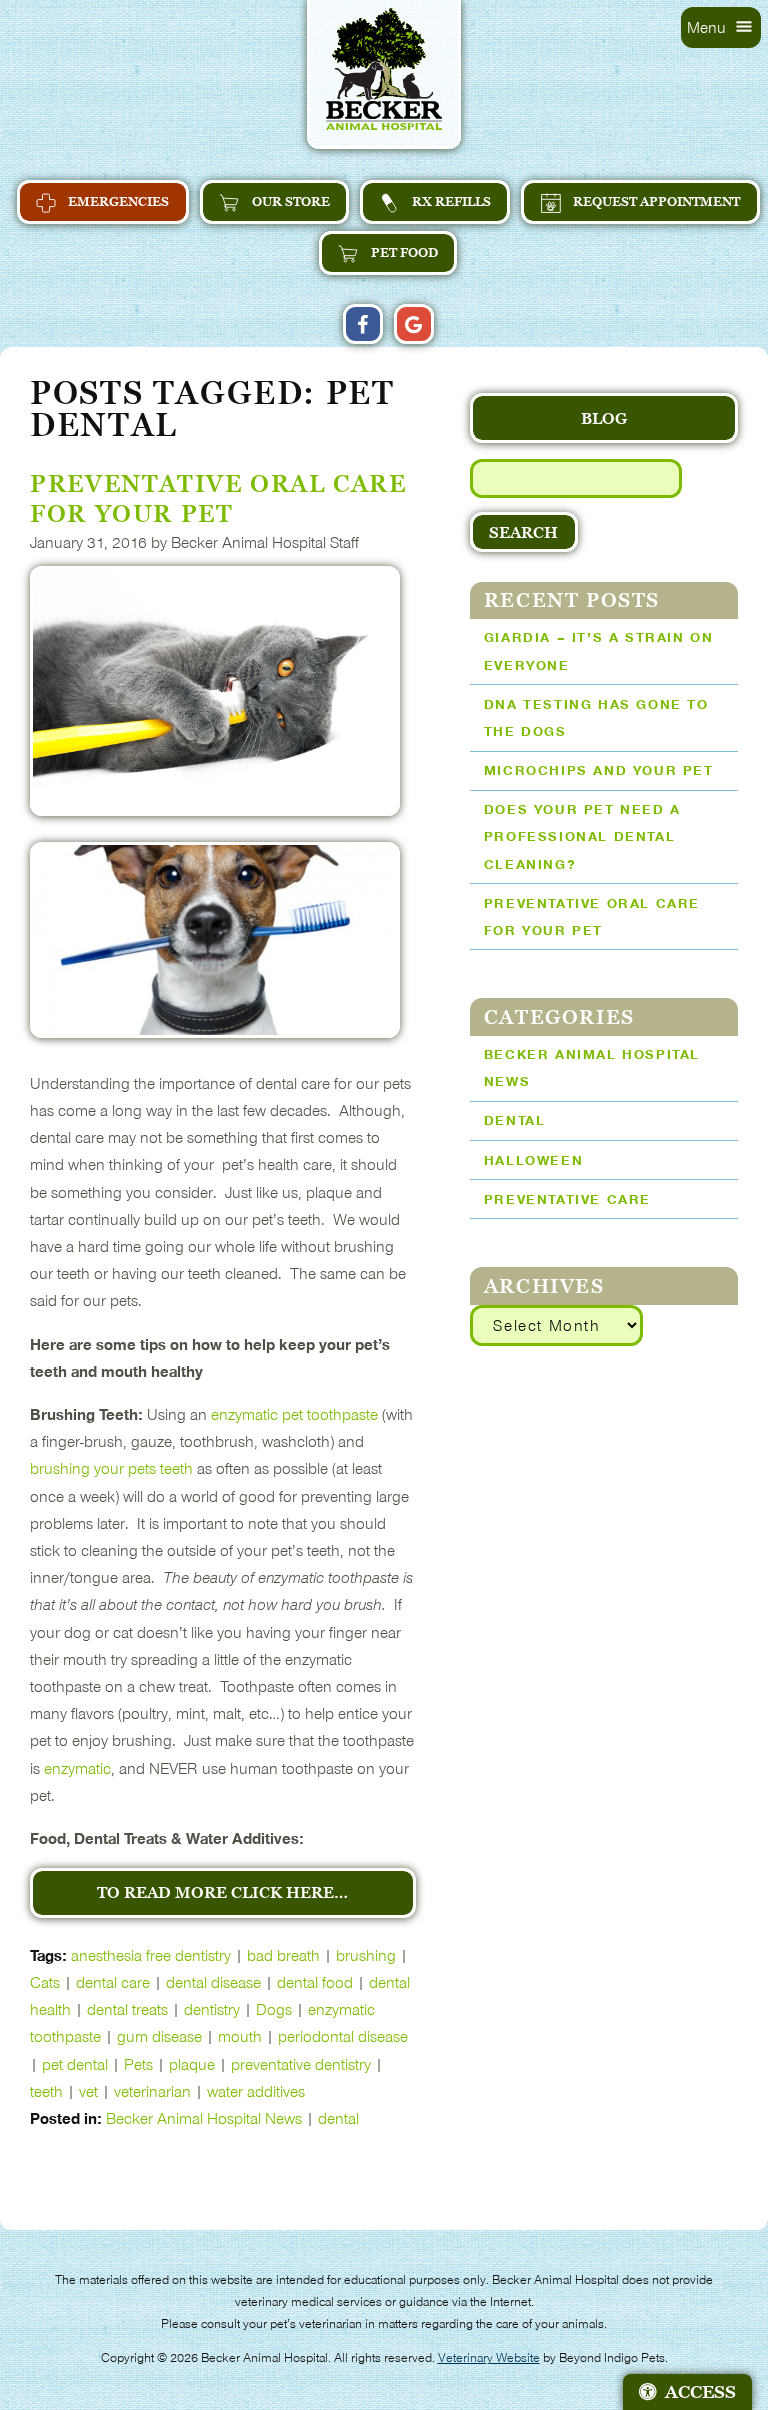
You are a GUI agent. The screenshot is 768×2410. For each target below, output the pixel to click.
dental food (315, 1982)
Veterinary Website (489, 2358)
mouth (240, 2036)
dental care (113, 1982)
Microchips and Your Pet (599, 770)
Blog (604, 418)
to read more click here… (222, 1892)
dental (338, 2118)
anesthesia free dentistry (151, 1955)
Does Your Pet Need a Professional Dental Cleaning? (582, 836)
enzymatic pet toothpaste (294, 1414)
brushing (366, 1955)
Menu (708, 27)
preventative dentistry (301, 2064)
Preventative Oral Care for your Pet (592, 917)
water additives (256, 2091)
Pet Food (403, 252)
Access (700, 2392)
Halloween (533, 1160)
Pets (138, 2064)
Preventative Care (567, 1199)
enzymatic (77, 1768)
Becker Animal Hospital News (204, 2118)
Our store (289, 201)
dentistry (212, 2009)
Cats (45, 1982)
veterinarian (152, 2091)
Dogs (274, 2009)
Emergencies (117, 201)
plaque (192, 2064)
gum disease (159, 2036)
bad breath (283, 1955)
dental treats (127, 2009)
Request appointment (655, 201)
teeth (46, 2091)
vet (88, 2091)
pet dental (75, 2064)
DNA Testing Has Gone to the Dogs (596, 718)
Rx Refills (450, 201)
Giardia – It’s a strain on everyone (599, 651)
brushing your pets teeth (111, 1468)
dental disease (213, 1982)
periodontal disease (343, 2036)
